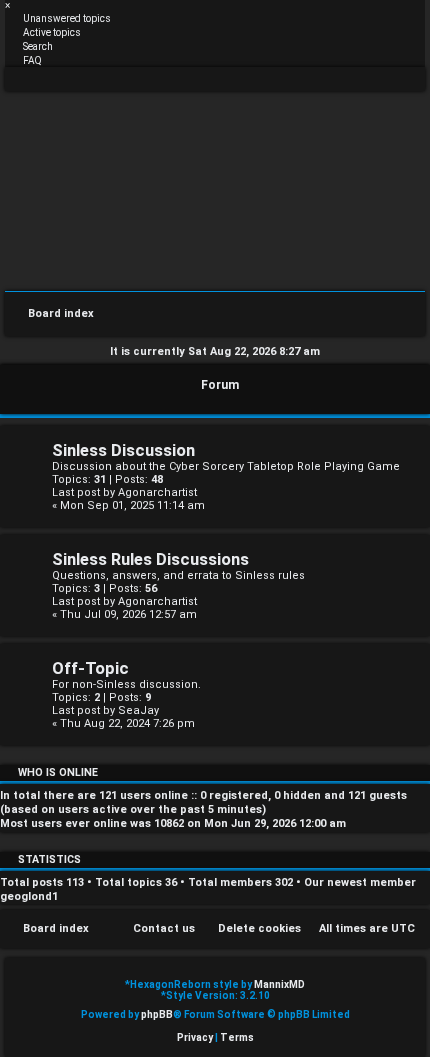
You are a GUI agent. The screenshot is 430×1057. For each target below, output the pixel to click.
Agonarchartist (157, 492)
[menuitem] (58, 18)
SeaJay (138, 710)
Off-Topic (90, 668)
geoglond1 (29, 896)
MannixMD (279, 984)
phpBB (157, 1014)
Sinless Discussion (123, 450)
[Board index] (215, 189)
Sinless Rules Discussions (150, 559)
